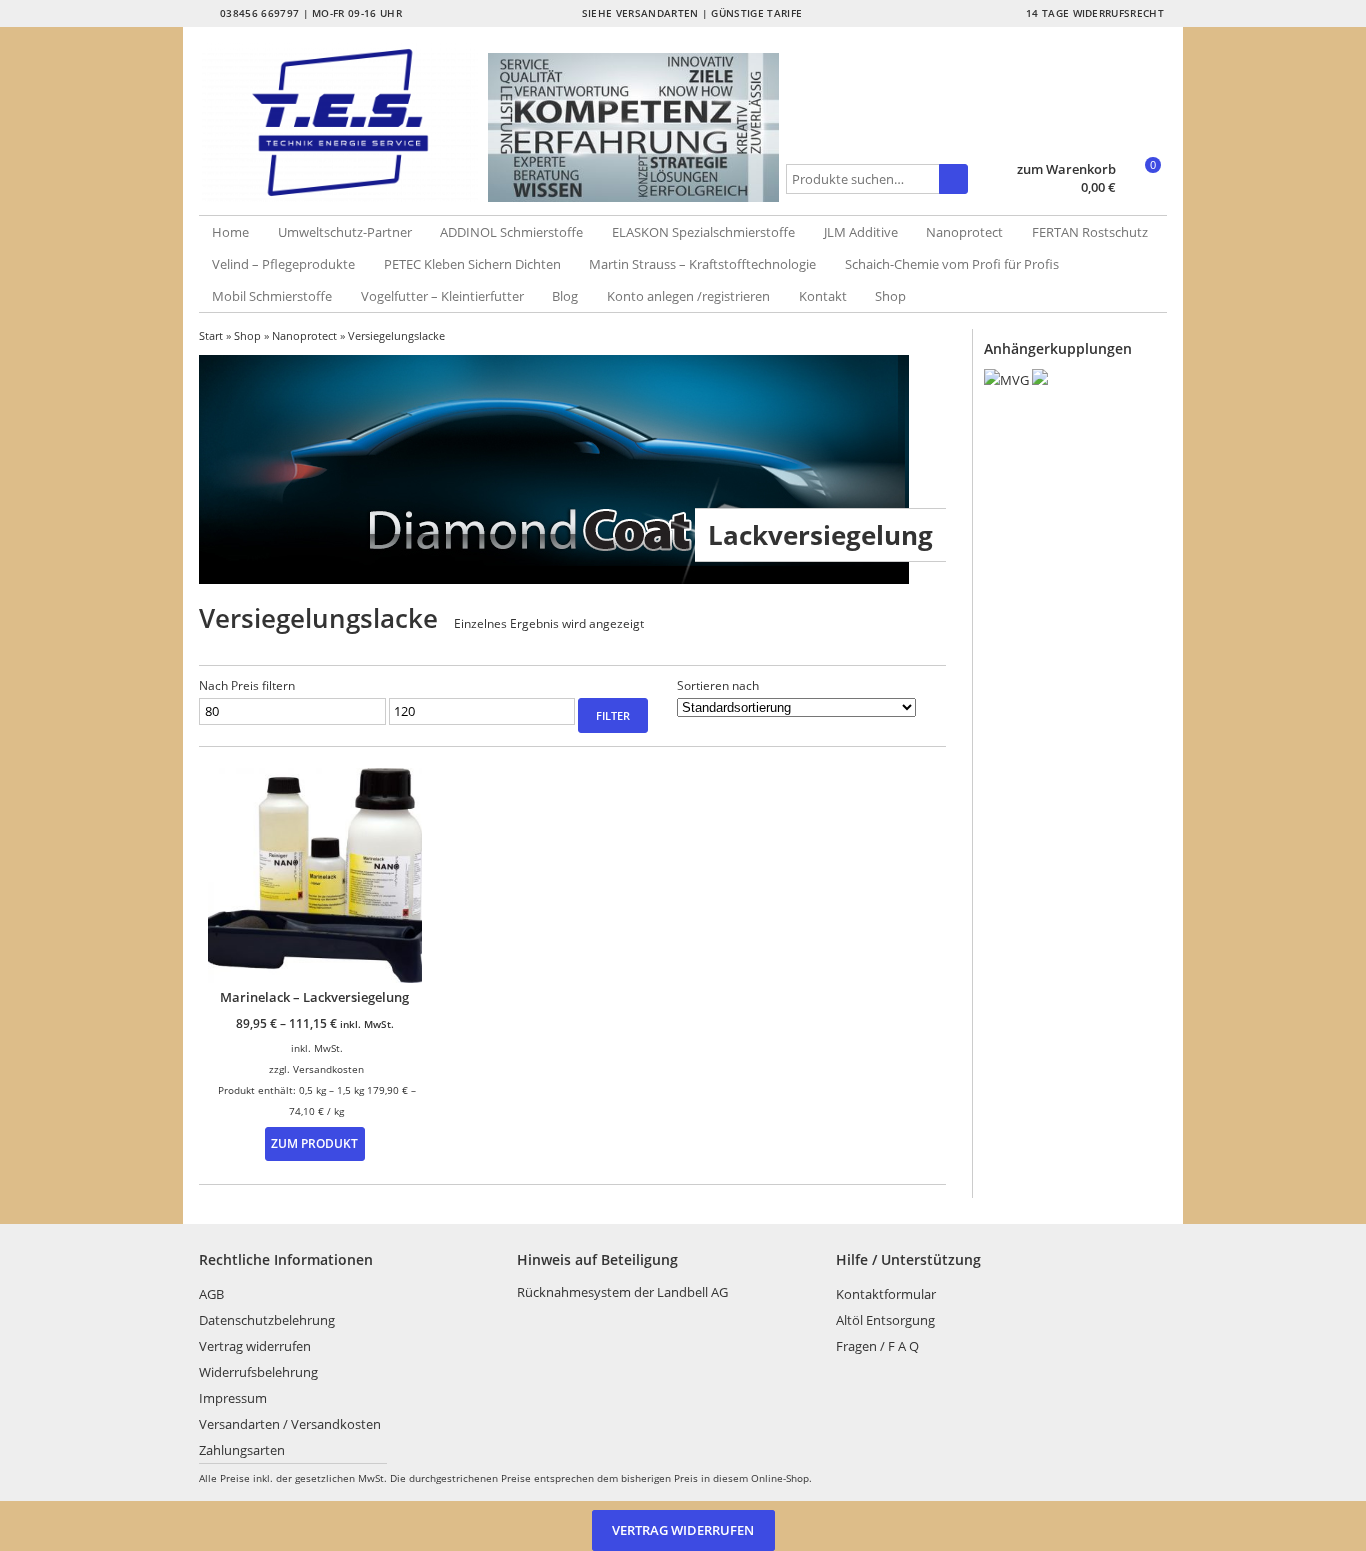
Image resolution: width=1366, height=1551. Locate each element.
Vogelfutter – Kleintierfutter (442, 296)
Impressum (233, 1398)
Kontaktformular (886, 1294)
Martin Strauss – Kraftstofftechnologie (702, 264)
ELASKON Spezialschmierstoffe (703, 232)
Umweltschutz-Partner (345, 232)
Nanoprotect (964, 232)
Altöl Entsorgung (885, 1320)
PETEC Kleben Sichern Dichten (472, 264)
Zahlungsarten (242, 1450)
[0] (1143, 189)
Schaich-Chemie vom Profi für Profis (952, 264)
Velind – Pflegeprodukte (283, 264)
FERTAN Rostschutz (1090, 232)
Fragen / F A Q (877, 1346)
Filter (613, 715)
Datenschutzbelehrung (267, 1320)
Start (211, 335)
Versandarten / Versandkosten (290, 1424)
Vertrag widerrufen (255, 1346)
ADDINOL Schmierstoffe (511, 232)
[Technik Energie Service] (344, 122)
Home (230, 232)
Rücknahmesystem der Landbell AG (622, 1292)
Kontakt (823, 296)
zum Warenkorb (1066, 169)
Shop (890, 296)
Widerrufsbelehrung (258, 1372)
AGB (211, 1294)
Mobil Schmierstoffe (272, 296)
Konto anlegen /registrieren (688, 296)
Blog (565, 296)
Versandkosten (328, 1069)
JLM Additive (861, 232)
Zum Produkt (314, 1143)
